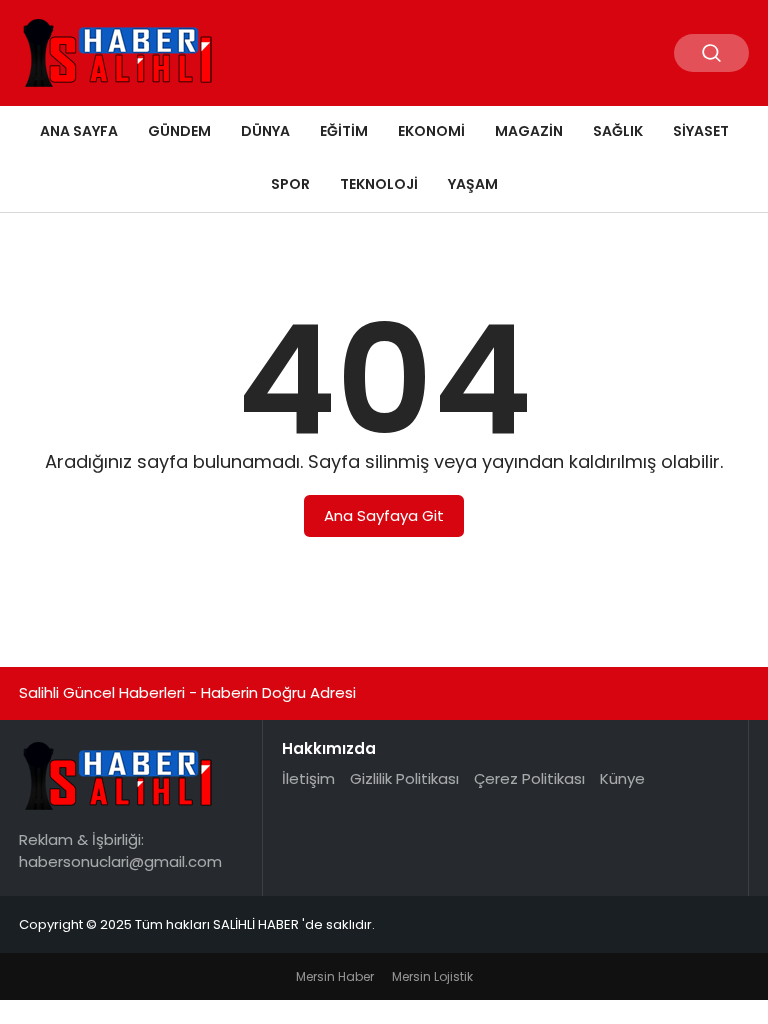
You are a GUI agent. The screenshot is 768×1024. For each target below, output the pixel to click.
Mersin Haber (335, 976)
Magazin (529, 131)
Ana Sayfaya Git (384, 515)
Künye (622, 778)
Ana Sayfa (79, 131)
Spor (290, 184)
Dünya (265, 131)
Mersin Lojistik (432, 976)
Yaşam (473, 184)
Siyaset (701, 131)
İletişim (308, 778)
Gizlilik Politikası (404, 778)
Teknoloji (379, 184)
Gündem (179, 131)
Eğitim (344, 131)
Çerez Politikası (529, 778)
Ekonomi (431, 131)
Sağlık (618, 131)
